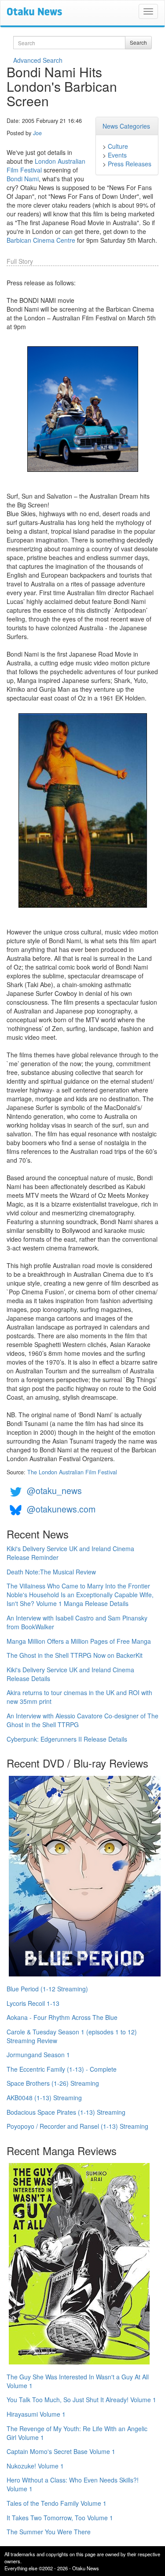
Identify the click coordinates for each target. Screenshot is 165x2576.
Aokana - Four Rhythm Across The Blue (62, 2017)
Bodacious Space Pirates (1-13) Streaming (66, 2112)
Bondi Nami (23, 179)
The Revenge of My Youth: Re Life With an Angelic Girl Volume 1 (77, 2433)
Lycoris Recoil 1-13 (33, 2003)
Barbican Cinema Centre (41, 240)
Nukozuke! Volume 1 (35, 2466)
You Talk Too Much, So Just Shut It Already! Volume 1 (81, 2400)
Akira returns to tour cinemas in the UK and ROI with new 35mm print (79, 1697)
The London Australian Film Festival (72, 1472)
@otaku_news (54, 1490)
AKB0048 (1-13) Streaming (44, 2098)
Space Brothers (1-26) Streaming (53, 2083)
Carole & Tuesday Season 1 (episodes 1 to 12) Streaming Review (72, 2036)
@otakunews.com (61, 1509)
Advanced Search (38, 60)
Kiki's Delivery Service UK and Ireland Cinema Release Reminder (70, 1553)
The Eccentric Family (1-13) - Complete (62, 2069)
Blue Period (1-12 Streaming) (47, 1989)
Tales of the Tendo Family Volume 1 (57, 2503)
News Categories (126, 126)
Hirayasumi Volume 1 (36, 2414)
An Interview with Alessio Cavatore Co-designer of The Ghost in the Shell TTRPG (82, 1720)
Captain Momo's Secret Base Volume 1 (61, 2451)
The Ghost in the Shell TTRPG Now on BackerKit (75, 1655)
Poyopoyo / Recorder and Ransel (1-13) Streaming (77, 2126)
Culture (118, 146)
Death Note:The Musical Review (51, 1572)
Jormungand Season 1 (38, 2055)
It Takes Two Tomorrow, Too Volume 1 (60, 2518)
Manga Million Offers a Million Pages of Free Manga (79, 1641)
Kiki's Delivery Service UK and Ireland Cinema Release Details (70, 1674)
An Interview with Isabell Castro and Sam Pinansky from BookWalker (77, 1622)
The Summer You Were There (49, 2532)
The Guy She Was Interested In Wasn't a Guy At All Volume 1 (78, 2381)
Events (117, 155)
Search (138, 42)
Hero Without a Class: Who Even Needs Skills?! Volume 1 (73, 2484)
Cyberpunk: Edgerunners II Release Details (67, 1739)
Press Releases (130, 164)
